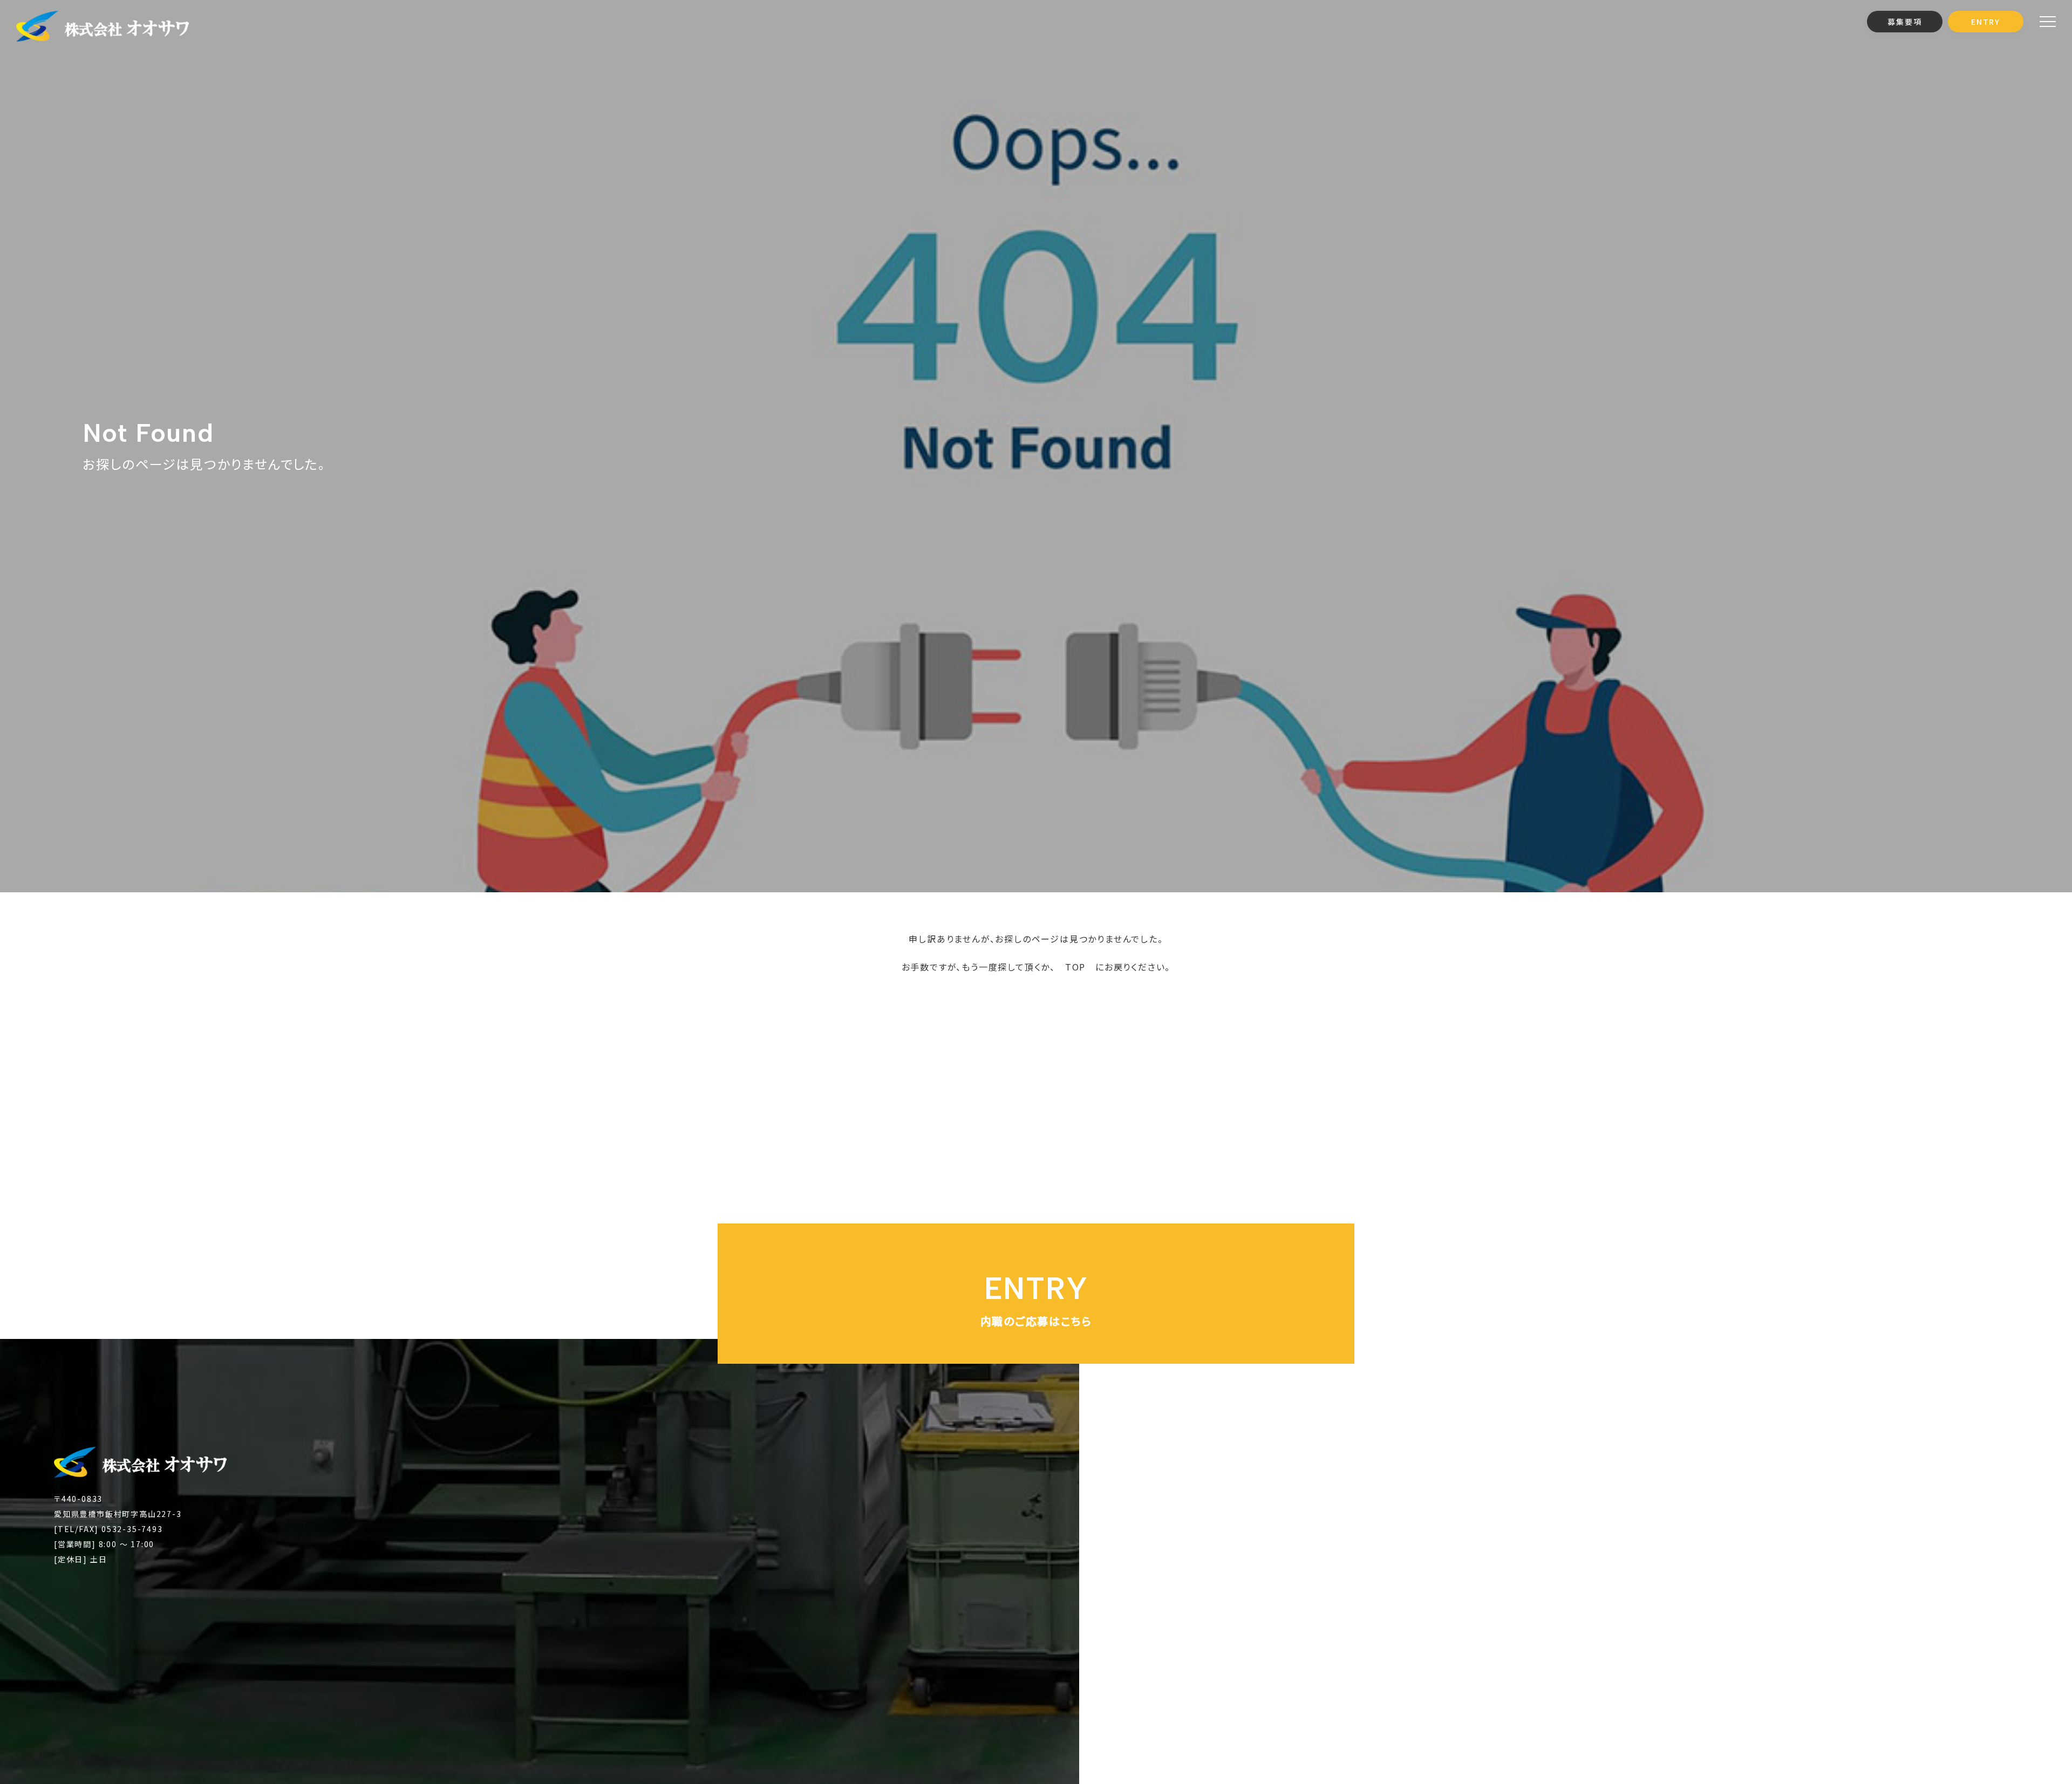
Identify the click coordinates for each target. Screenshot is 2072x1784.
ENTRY (1986, 22)
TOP (1075, 967)
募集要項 (1904, 22)
